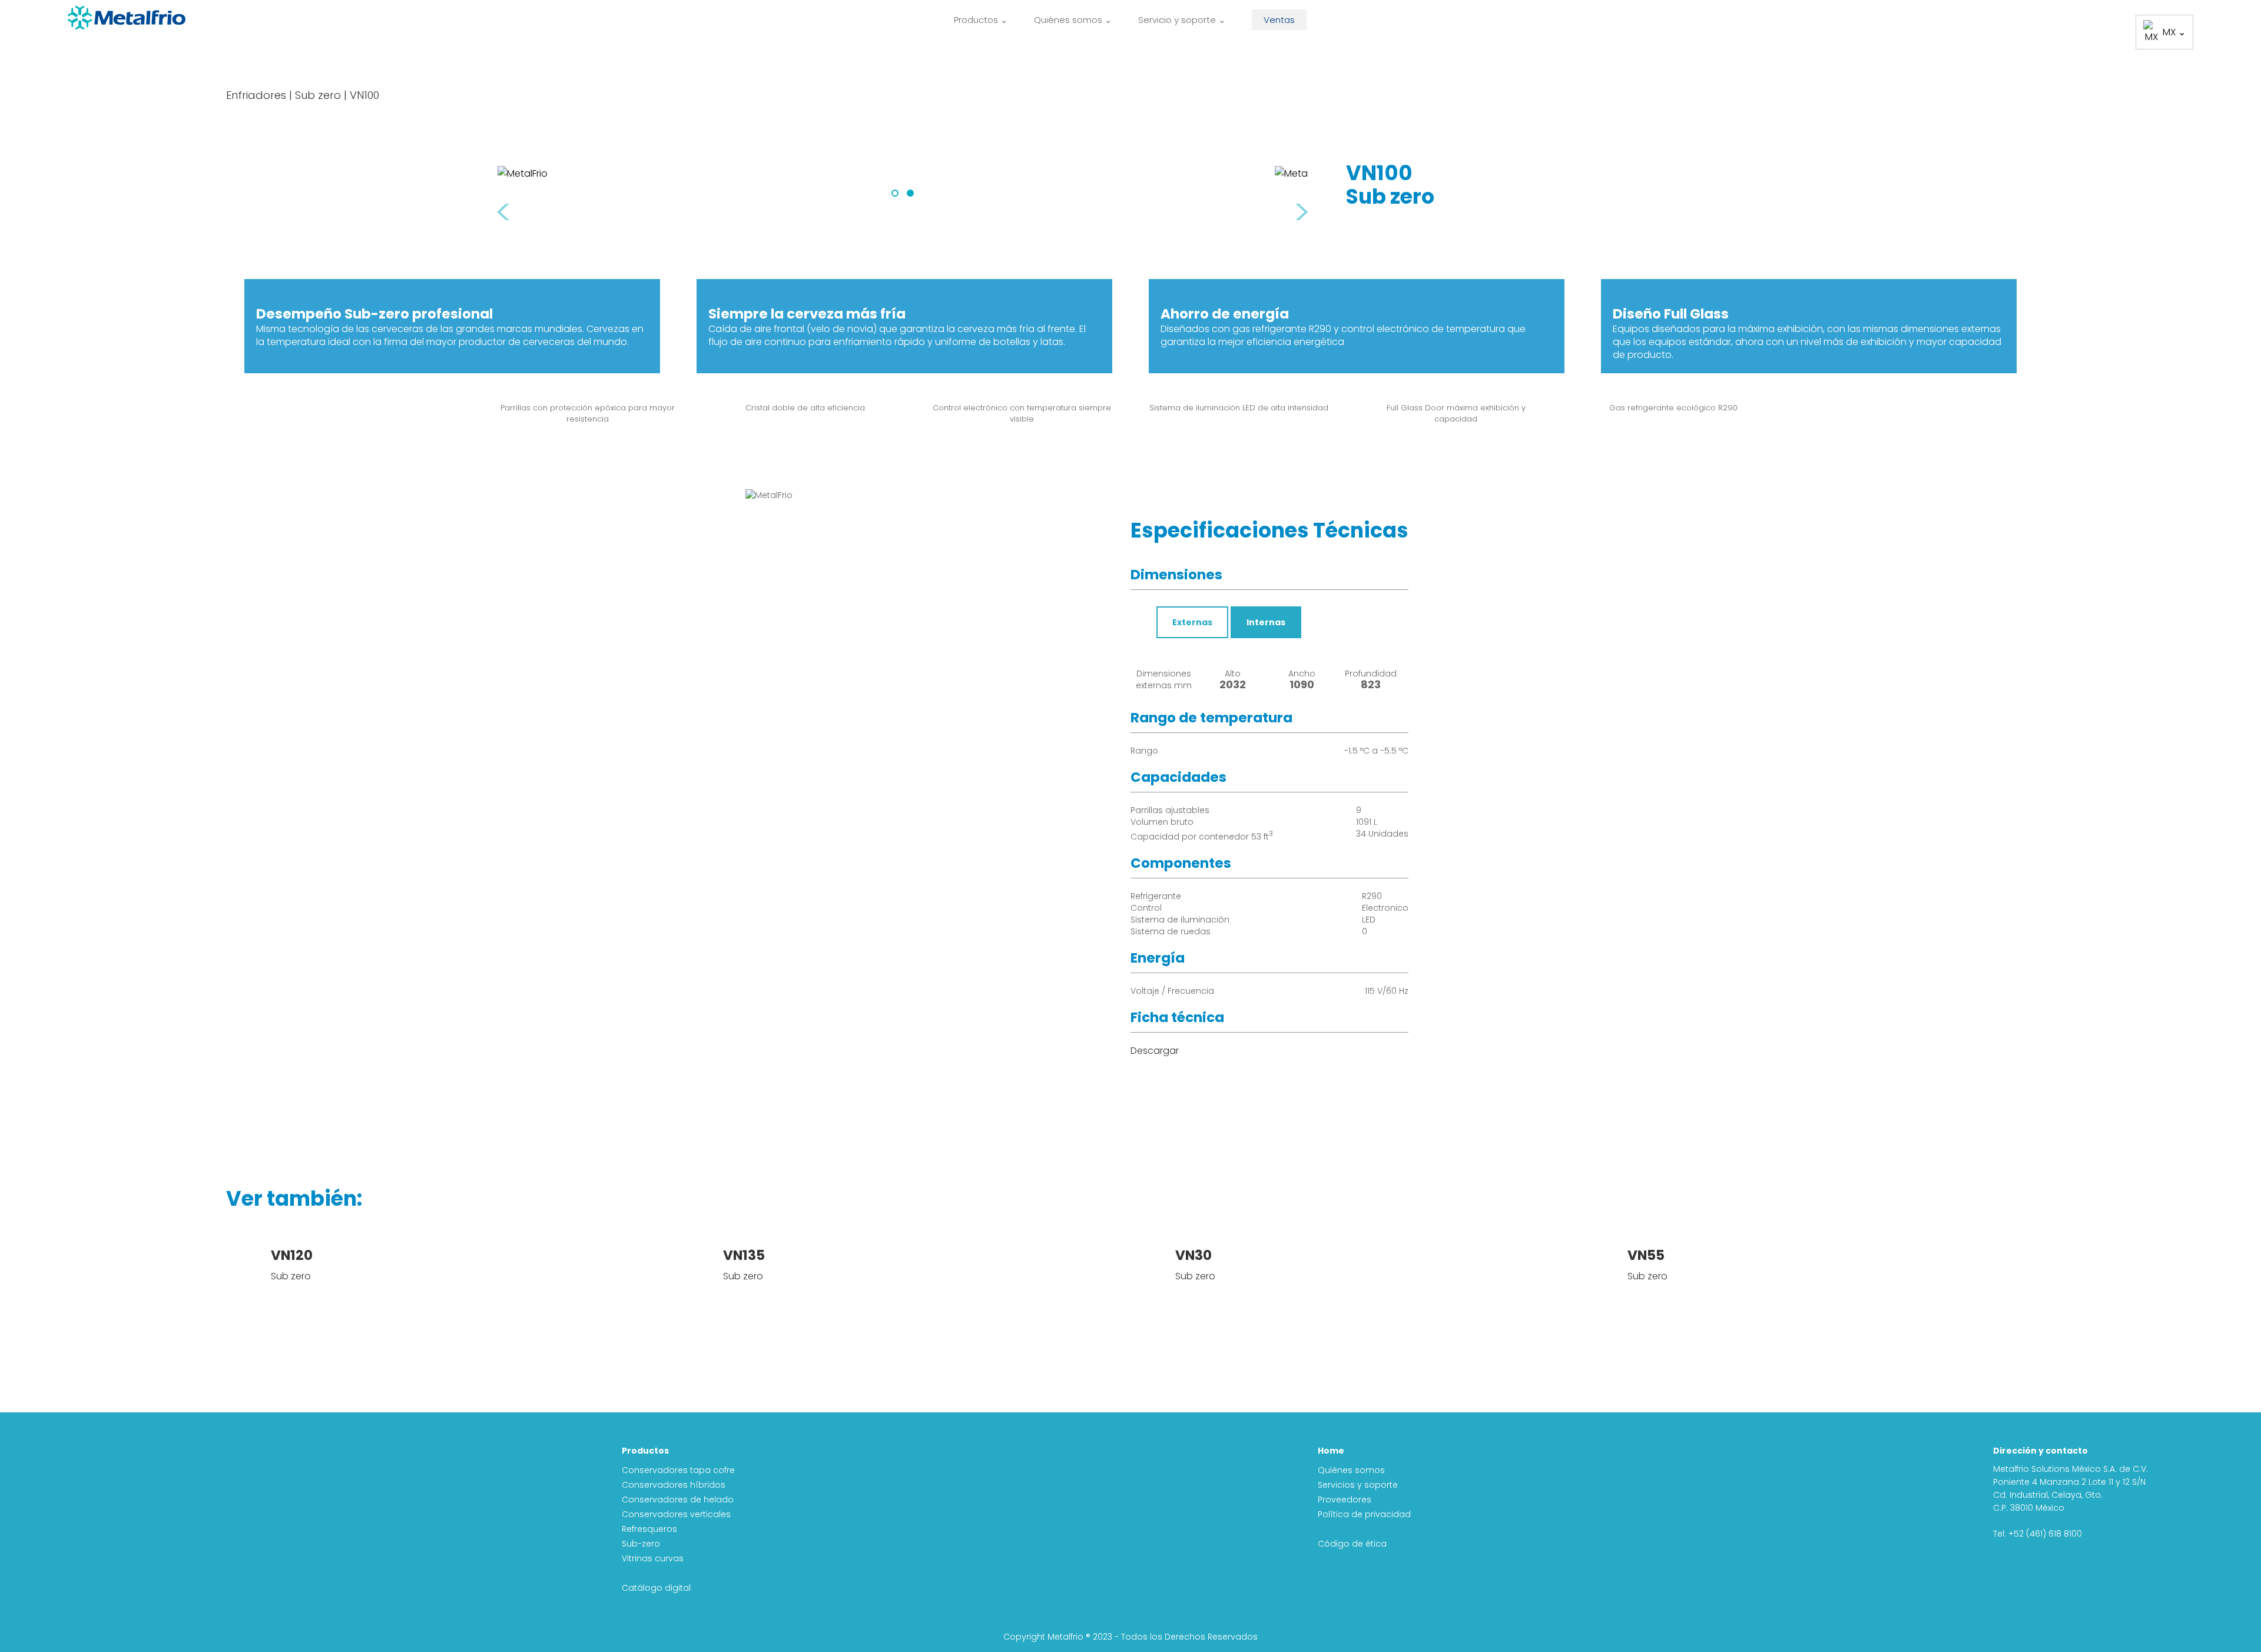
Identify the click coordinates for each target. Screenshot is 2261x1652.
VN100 (364, 95)
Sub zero (318, 95)
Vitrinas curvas (653, 1558)
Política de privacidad (1364, 1514)
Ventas (1279, 20)
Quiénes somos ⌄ (1073, 20)
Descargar (1155, 1051)
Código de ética (1352, 1544)
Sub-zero (641, 1544)
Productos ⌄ (981, 20)
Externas (1192, 622)
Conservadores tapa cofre (678, 1470)
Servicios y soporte (1358, 1485)
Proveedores (1345, 1500)
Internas (1266, 622)
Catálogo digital (656, 1588)
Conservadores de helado (678, 1500)
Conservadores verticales (676, 1514)
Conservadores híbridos (674, 1485)
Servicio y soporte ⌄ (1182, 20)
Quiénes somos (1351, 1470)
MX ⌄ (2174, 32)
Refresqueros (649, 1529)
